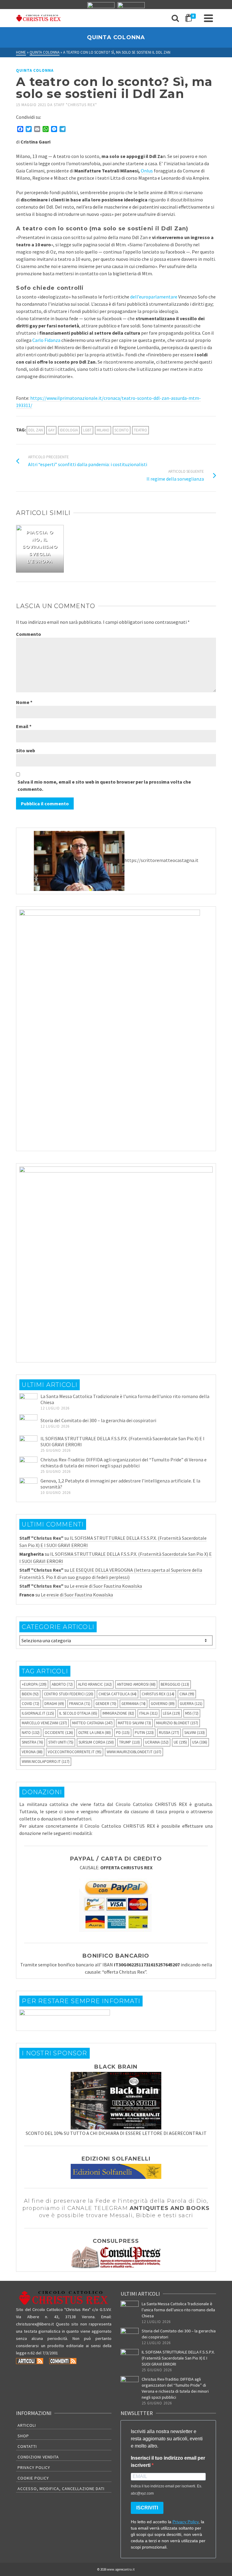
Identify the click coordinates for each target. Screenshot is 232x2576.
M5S (192, 1713)
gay (51, 430)
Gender (106, 1704)
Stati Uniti (61, 1742)
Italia (148, 1713)
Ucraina (157, 1742)
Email (24, 726)
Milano (103, 430)
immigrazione (118, 1713)
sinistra (32, 1742)
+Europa (34, 1684)
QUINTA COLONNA (35, 70)
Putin (144, 1733)
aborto (62, 1684)
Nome (24, 702)
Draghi (54, 1704)
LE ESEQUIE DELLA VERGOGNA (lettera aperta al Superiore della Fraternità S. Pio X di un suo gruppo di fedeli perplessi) (111, 1574)
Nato (31, 1733)
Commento (29, 634)
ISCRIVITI (147, 2508)
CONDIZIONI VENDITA (38, 2457)
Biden (30, 1694)
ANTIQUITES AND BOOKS (170, 2208)
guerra (191, 1704)
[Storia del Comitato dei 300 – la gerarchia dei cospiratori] (28, 1423)
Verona (32, 1752)
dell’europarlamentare (154, 297)
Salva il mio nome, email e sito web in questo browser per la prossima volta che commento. (104, 785)
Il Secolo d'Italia (78, 1713)
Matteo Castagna (92, 1723)
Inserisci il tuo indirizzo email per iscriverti (168, 2462)
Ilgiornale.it (38, 1713)
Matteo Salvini (134, 1723)
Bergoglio (175, 1684)
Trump (129, 1742)
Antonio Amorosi (136, 1684)
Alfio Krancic (95, 1684)
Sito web (26, 750)
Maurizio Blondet (177, 1723)
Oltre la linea (95, 1733)
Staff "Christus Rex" (75, 105)
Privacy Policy (34, 2467)
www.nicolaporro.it (46, 1762)
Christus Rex (158, 1694)
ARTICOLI (27, 2425)
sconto (122, 430)
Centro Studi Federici (69, 1694)
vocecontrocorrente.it (75, 1752)
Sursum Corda (96, 1742)
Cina (187, 1694)
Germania (134, 1704)
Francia (80, 1704)
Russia (169, 1733)
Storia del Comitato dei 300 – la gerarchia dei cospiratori (98, 1420)
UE (180, 1742)
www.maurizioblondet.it (134, 1752)
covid (31, 1704)
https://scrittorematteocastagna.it (161, 860)
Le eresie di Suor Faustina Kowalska (106, 1586)
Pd (123, 1733)
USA (200, 1742)
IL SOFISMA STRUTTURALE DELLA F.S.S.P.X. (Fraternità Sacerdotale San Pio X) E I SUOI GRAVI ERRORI (178, 2358)
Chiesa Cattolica (118, 1694)
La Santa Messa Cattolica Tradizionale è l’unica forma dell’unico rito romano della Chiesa (178, 2310)
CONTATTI (27, 2446)
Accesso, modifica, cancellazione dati (61, 2489)
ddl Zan (36, 430)
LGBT (87, 430)
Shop (23, 2436)
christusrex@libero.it (35, 2324)
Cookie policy (33, 2478)
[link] (46, 340)
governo (163, 1704)
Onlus (147, 171)
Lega (171, 1713)
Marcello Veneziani (44, 1723)
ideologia (69, 430)
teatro (140, 430)
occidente (59, 1733)
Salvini (195, 1733)
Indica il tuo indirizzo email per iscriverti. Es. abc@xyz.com (166, 2490)
